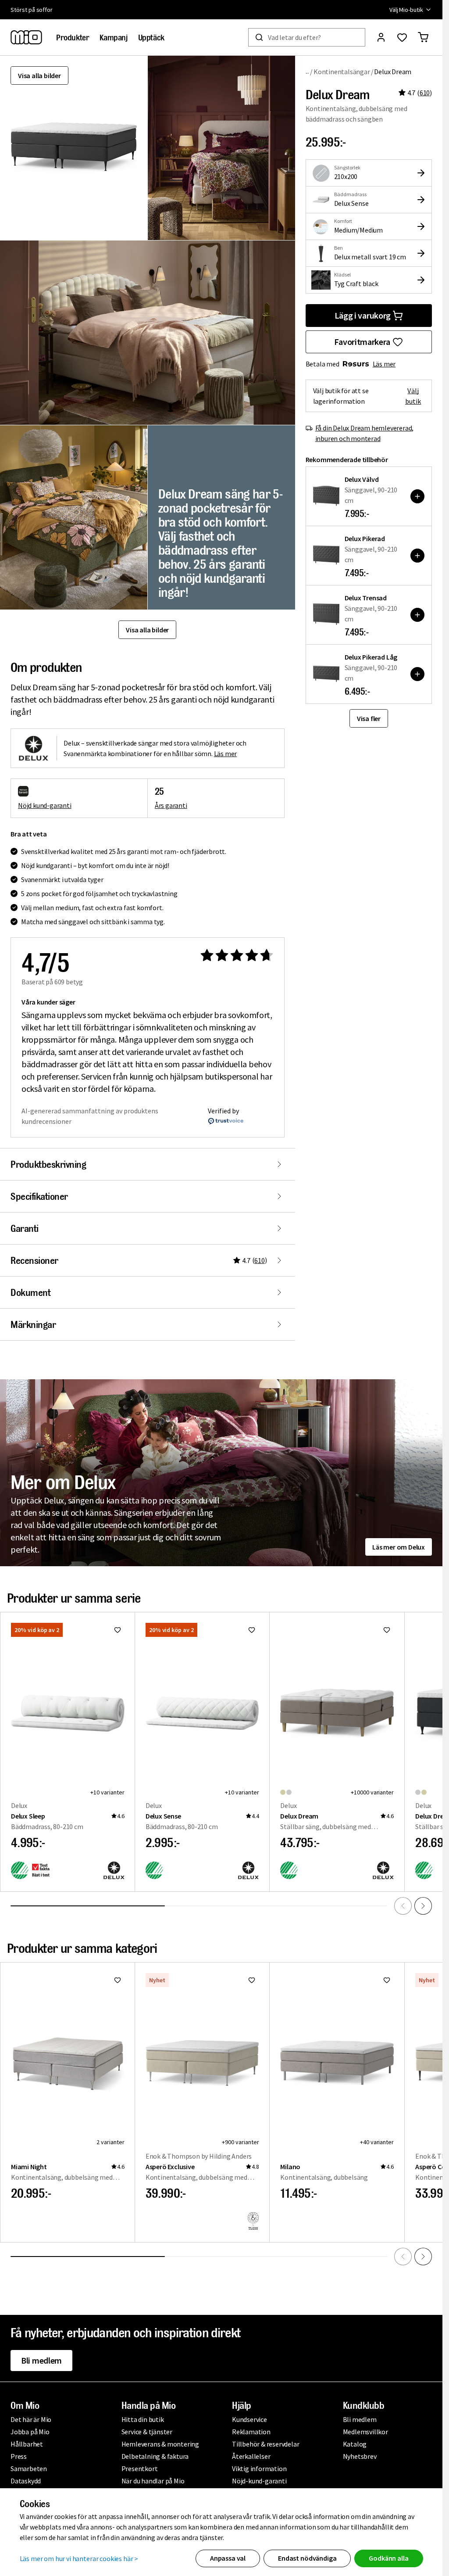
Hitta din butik (143, 2419)
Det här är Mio (31, 2419)
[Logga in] (381, 37)
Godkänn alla (388, 2558)
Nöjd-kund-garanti (259, 2481)
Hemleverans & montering (160, 2444)
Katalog (355, 2444)
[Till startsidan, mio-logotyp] (26, 37)
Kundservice (249, 2419)
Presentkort (140, 2468)
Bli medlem (41, 2360)
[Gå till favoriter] (402, 37)
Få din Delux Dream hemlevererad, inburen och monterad (365, 433)
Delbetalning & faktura (155, 2456)
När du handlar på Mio (153, 2481)
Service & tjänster (147, 2432)
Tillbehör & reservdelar (265, 2444)
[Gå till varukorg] (423, 37)
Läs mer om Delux (399, 1547)
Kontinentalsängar (342, 72)
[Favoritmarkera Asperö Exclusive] (252, 1980)
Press (19, 2456)
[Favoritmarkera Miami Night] (118, 1980)
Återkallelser (251, 2456)
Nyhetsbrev (360, 2456)
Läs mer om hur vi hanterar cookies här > (79, 2558)
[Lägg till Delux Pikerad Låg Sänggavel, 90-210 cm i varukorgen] (417, 674)
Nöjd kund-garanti (45, 805)
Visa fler (369, 718)
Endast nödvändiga (307, 2558)
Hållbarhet (27, 2444)
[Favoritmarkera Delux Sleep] (118, 1630)
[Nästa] (423, 1906)
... (308, 71)
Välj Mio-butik (406, 10)
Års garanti (171, 805)
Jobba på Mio (30, 2432)
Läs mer (384, 364)
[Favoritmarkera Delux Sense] (252, 1630)
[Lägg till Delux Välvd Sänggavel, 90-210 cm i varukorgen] (417, 496)
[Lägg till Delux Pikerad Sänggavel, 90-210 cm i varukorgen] (417, 556)
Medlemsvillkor (365, 2432)
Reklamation (251, 2432)
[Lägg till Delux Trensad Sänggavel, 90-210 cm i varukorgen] (417, 615)
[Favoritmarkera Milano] (387, 1980)
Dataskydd (26, 2481)
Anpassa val (228, 2558)
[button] (221, 148)
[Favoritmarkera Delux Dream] (387, 1630)
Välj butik (413, 396)
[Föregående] (403, 1906)
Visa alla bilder (39, 75)
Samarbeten (29, 2468)
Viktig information (259, 2468)
